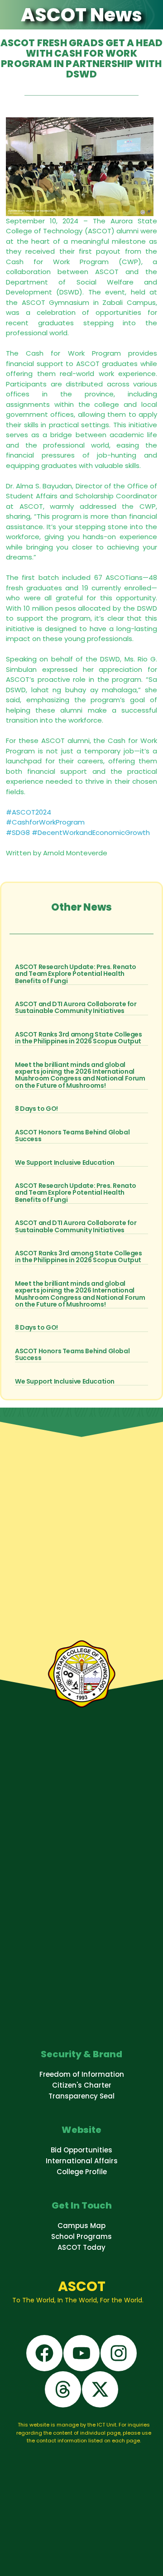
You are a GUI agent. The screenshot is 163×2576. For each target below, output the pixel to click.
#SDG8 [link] (18, 832)
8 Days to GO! (36, 1109)
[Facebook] (44, 2353)
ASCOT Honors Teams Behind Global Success (72, 1136)
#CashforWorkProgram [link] (45, 822)
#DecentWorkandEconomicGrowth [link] (91, 832)
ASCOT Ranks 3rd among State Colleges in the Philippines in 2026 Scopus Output (79, 1038)
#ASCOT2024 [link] (29, 812)
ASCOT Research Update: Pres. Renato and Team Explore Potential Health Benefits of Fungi (76, 974)
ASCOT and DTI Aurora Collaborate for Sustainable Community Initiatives (76, 1007)
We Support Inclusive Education (65, 1163)
